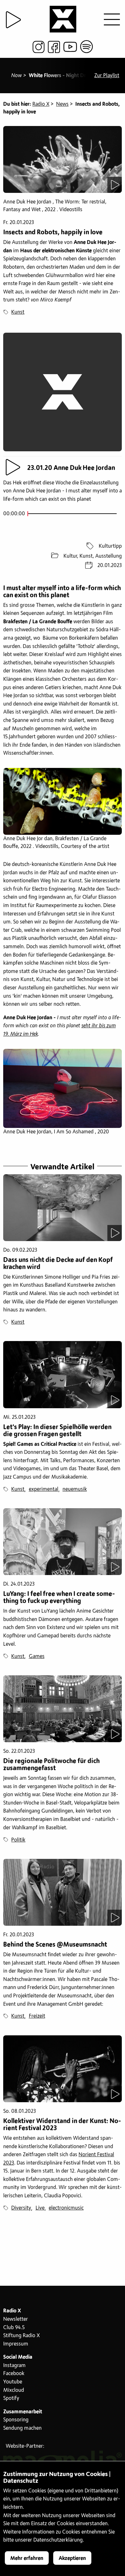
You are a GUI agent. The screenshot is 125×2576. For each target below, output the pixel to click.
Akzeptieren (72, 2558)
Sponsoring (16, 2420)
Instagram (14, 2365)
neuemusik (75, 1489)
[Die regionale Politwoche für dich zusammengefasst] (63, 1709)
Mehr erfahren (27, 2558)
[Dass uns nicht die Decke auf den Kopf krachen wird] (63, 1208)
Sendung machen (22, 2428)
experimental (44, 1489)
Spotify (11, 2398)
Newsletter (16, 2319)
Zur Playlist (107, 76)
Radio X (41, 104)
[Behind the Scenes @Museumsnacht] (63, 1892)
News (62, 104)
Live (40, 2208)
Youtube (13, 2382)
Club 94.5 (14, 2328)
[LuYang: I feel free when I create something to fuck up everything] (63, 1542)
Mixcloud (14, 2390)
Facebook (14, 2373)
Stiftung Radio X (21, 2336)
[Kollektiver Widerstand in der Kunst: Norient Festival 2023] (63, 2069)
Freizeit (37, 2016)
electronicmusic (66, 2208)
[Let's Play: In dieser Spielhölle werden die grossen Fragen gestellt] (63, 1374)
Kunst (18, 312)
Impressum (16, 2344)
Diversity (21, 2208)
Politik (18, 1840)
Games (37, 1656)
